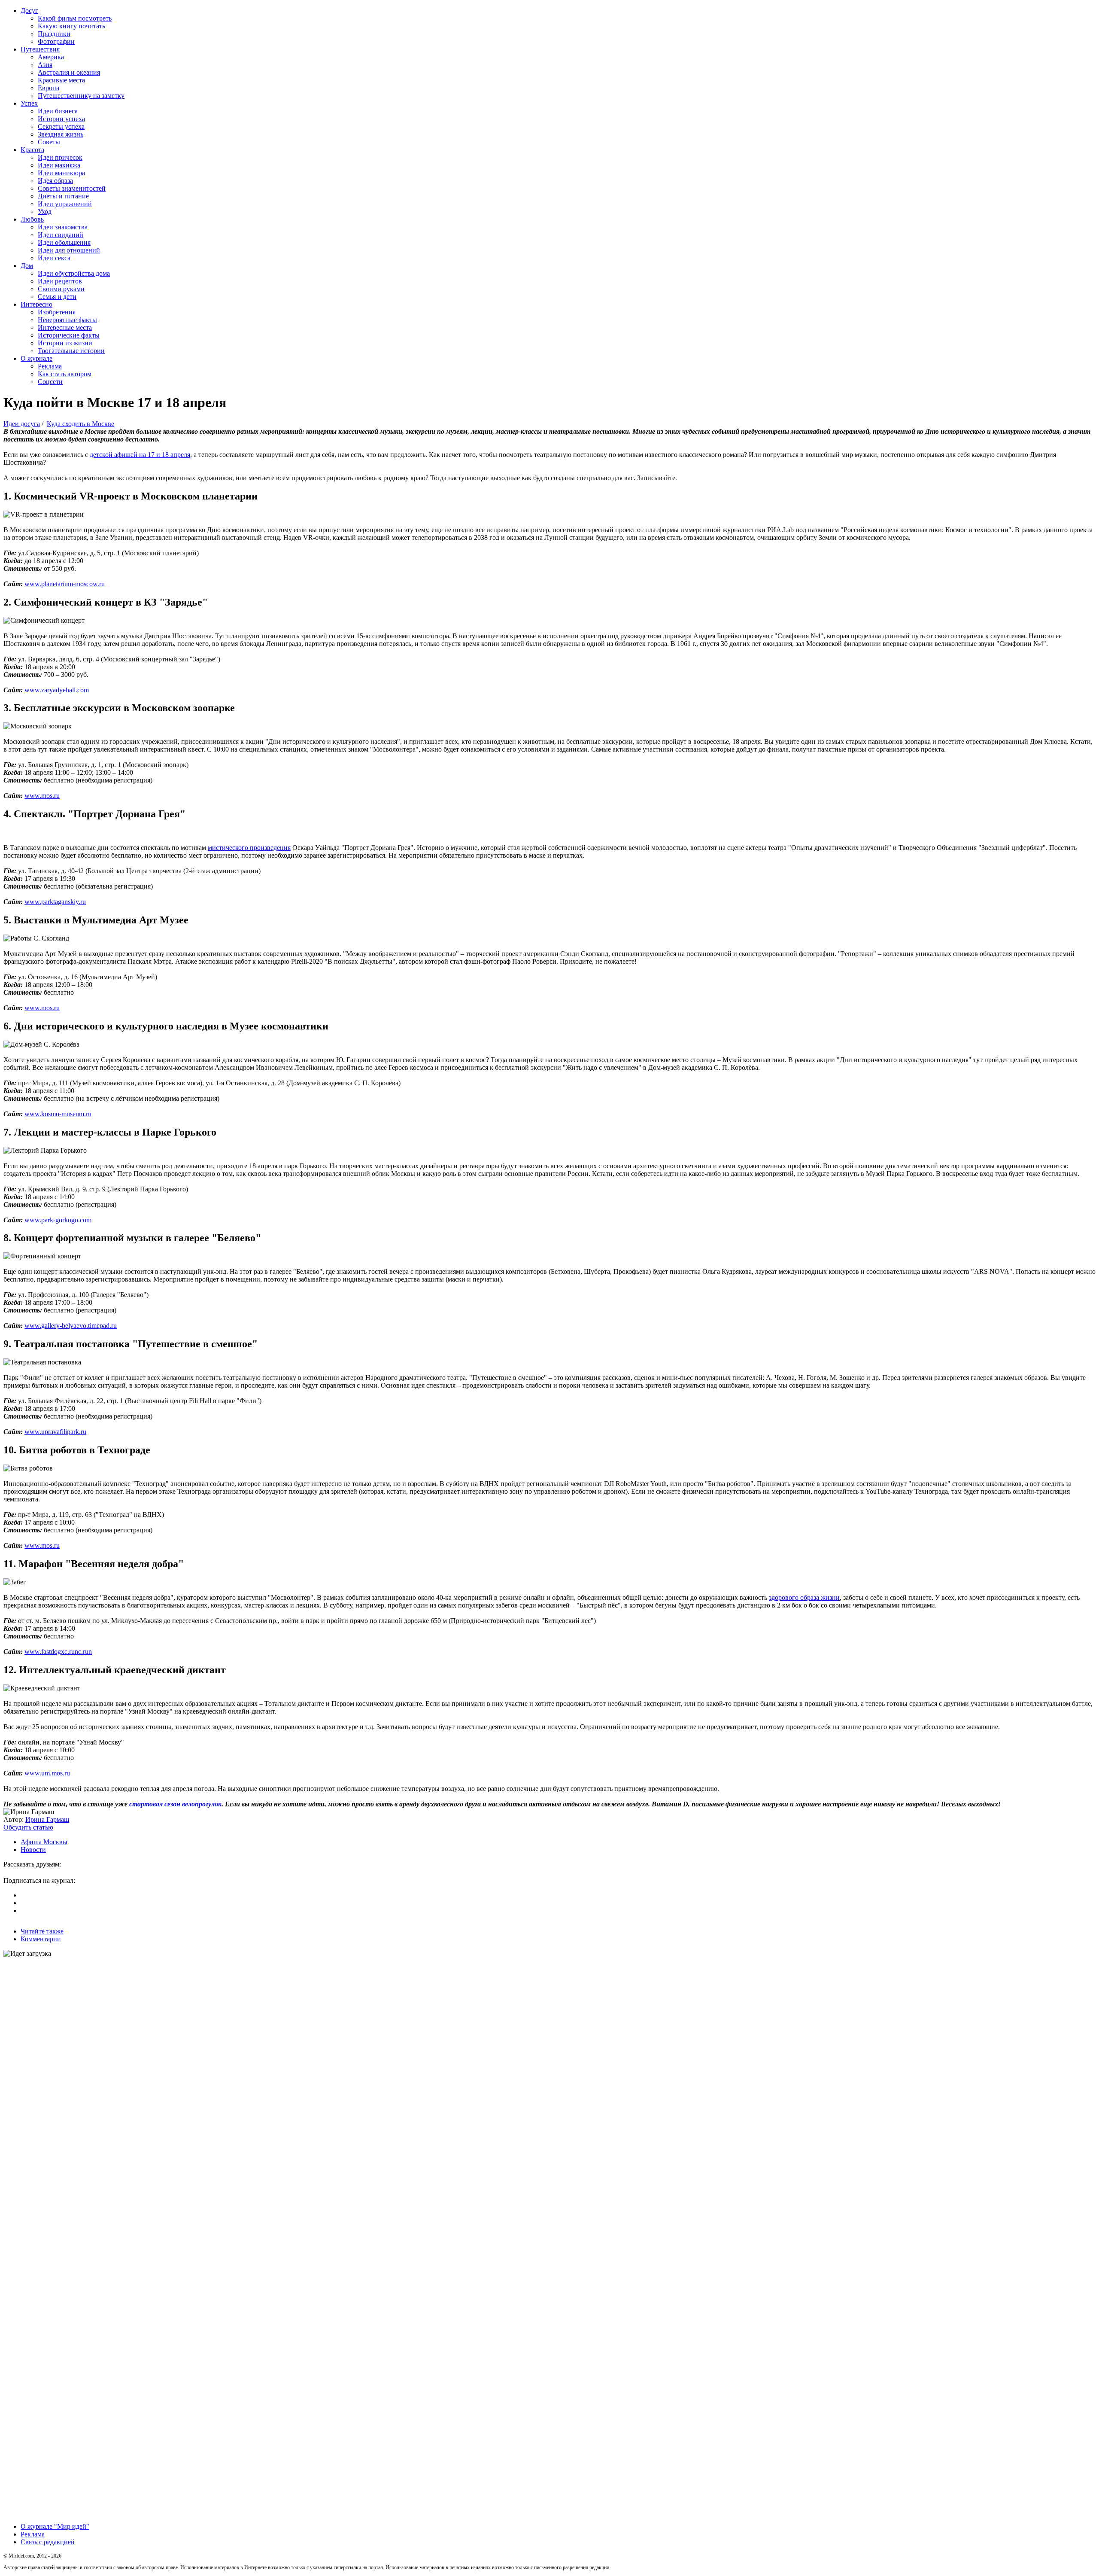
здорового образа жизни (804, 1597)
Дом (27, 266)
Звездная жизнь (61, 134)
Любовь (32, 219)
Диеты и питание (63, 196)
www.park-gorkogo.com (58, 1220)
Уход (45, 212)
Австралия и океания (69, 72)
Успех (29, 103)
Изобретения (57, 312)
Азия (45, 65)
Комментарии (41, 1939)
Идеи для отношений (69, 250)
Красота (32, 150)
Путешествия (40, 49)
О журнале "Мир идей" (55, 2526)
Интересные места (65, 327)
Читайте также (42, 1931)
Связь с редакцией (48, 2542)
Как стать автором (65, 374)
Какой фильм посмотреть (75, 18)
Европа (49, 88)
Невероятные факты (67, 320)
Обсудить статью (28, 1827)
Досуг (29, 11)
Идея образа (55, 181)
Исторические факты (69, 335)
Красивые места (61, 80)
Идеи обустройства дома (74, 273)
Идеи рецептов (60, 281)
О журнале (36, 358)
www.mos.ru (42, 796)
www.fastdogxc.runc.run (58, 1652)
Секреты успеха (61, 126)
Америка (51, 57)
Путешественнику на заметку (81, 96)
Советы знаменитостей (72, 188)
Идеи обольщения (64, 242)
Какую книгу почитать (71, 26)
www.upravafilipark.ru (55, 1432)
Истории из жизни (65, 343)
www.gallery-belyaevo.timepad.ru (71, 1326)
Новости (33, 1850)
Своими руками (61, 289)
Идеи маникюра (61, 173)
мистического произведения (249, 848)
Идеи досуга (22, 424)
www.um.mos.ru (47, 1773)
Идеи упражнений (65, 204)
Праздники (54, 34)
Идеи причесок (60, 157)
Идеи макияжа (59, 165)
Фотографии (56, 41)
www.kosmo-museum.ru (58, 1114)
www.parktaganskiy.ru (55, 902)
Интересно (36, 304)
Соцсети (50, 382)
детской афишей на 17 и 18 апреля (140, 455)
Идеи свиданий (61, 235)
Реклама (50, 366)
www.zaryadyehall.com (57, 690)
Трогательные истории (71, 351)
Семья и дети (57, 297)
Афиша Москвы (44, 1842)
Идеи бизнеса (58, 111)
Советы (49, 142)
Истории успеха (61, 119)
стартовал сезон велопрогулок (175, 1804)
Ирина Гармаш (47, 1819)
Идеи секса (54, 258)
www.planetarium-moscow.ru (65, 584)
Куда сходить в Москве (80, 424)
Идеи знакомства (63, 227)
